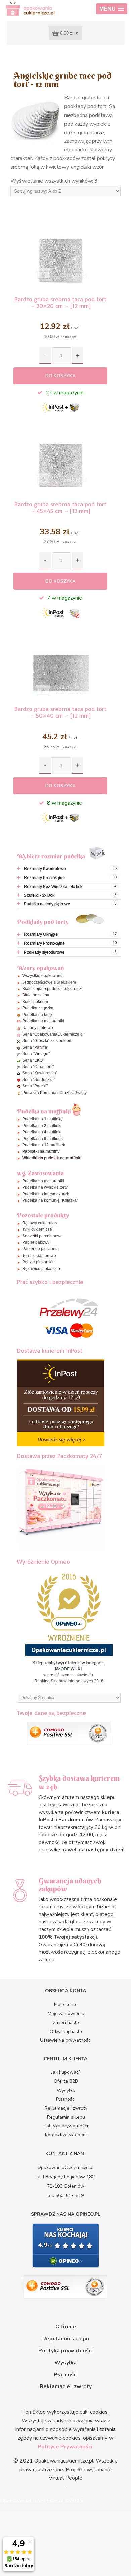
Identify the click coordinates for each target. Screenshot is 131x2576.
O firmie (66, 2327)
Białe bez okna (36, 995)
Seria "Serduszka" (39, 1080)
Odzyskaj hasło (66, 2031)
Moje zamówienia (66, 2013)
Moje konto (66, 2005)
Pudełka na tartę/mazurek (46, 1194)
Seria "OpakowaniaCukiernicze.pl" (54, 1034)
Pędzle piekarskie (38, 1262)
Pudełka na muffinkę (42, 1119)
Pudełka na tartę (37, 1015)
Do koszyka (60, 376)
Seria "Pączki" (35, 1086)
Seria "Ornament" (38, 1067)
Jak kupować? (66, 2072)
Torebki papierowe (39, 1256)
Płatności (66, 2099)
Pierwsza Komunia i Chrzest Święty (54, 1093)
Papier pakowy (36, 1242)
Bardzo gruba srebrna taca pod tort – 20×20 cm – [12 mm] (60, 302)
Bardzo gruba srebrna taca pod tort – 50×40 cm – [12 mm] (60, 712)
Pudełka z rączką (38, 1008)
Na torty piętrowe (38, 1028)
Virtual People (65, 2478)
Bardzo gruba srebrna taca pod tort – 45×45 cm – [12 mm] (60, 507)
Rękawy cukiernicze (40, 1223)
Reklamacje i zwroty (66, 2108)
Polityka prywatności (66, 2126)
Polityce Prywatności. (66, 2447)
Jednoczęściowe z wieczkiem (49, 982)
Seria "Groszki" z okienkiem (47, 1041)
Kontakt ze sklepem (66, 2135)
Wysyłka (66, 2090)
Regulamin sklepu (66, 2117)
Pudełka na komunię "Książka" (50, 1200)
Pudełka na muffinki (42, 1126)
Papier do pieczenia (40, 1249)
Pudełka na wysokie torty (45, 1187)
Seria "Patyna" (35, 1047)
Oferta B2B (66, 2081)
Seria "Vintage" (36, 1054)
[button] (112, 9)
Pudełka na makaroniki (43, 1021)
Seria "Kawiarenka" (40, 1073)
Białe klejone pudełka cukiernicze (53, 989)
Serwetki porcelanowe (42, 1236)
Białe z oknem (35, 1002)
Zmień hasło (66, 2022)
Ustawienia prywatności (66, 2040)
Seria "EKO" (33, 1060)
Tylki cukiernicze (37, 1229)
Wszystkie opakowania (43, 976)
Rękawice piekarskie (41, 1269)
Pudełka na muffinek (42, 1139)
